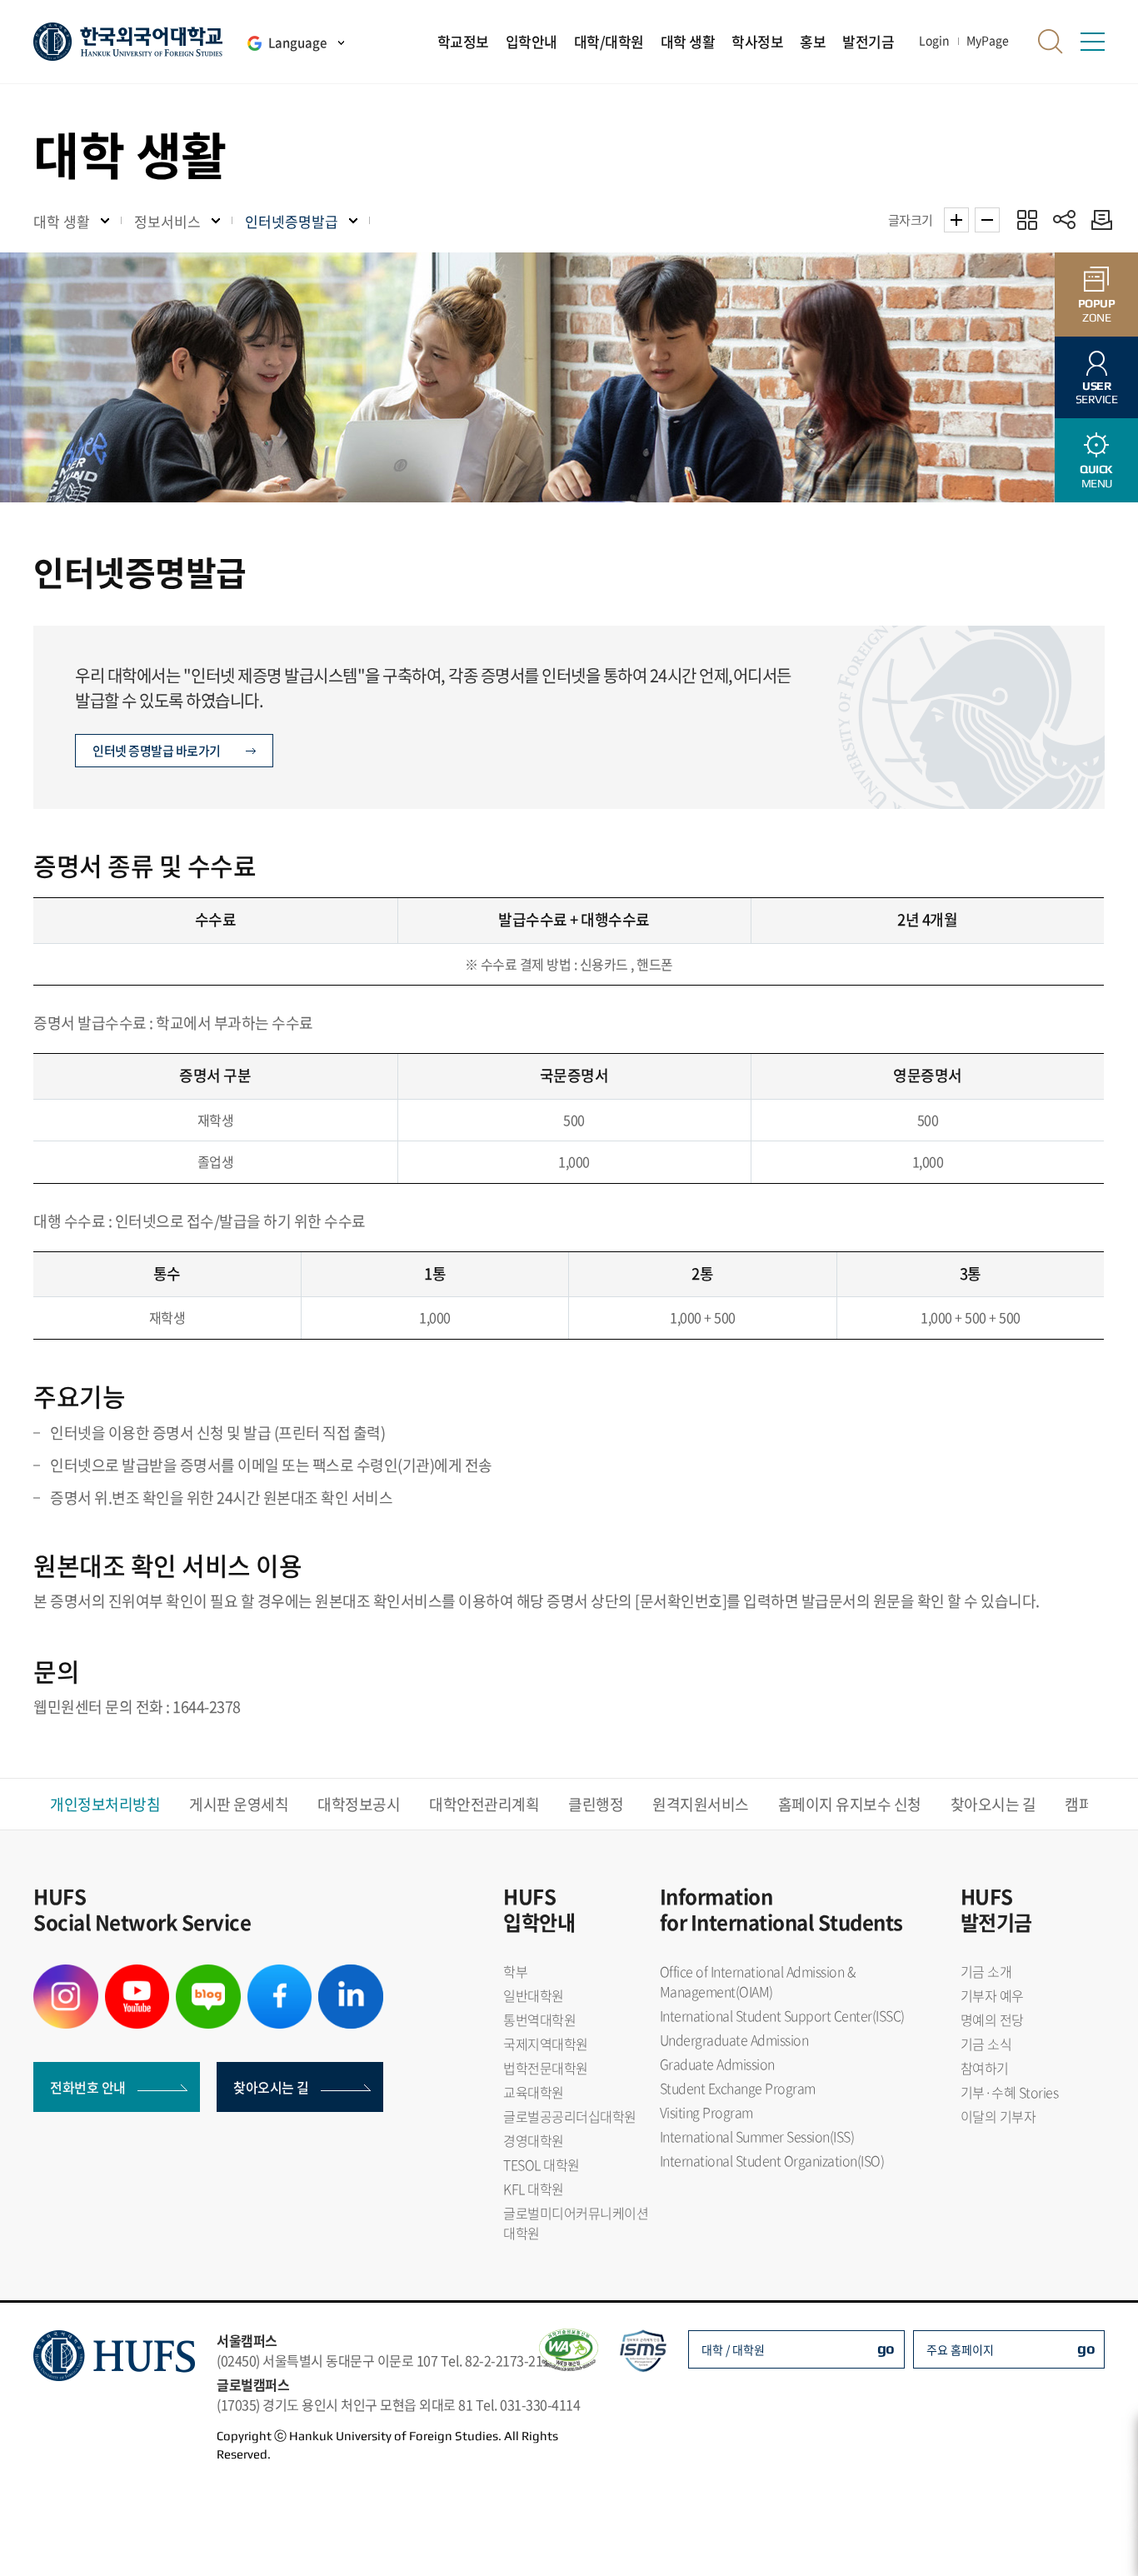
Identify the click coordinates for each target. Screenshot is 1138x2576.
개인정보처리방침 (105, 1804)
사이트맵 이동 (1092, 42)
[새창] (66, 1974)
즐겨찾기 (1027, 220)
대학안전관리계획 (484, 1804)
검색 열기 (1051, 42)
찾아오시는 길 (993, 1804)
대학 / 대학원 (733, 2349)
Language (297, 42)
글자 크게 (956, 220)
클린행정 (596, 1804)
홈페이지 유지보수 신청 (850, 1804)
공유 (1064, 220)
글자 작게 (987, 220)
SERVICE (1097, 393)
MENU (1096, 476)
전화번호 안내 (88, 2087)
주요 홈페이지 (960, 2349)
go (886, 2348)
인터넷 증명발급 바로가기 (157, 751)
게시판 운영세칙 (239, 1804)
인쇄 (1098, 220)
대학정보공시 (359, 1804)
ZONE (1097, 310)
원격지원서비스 (701, 1804)
